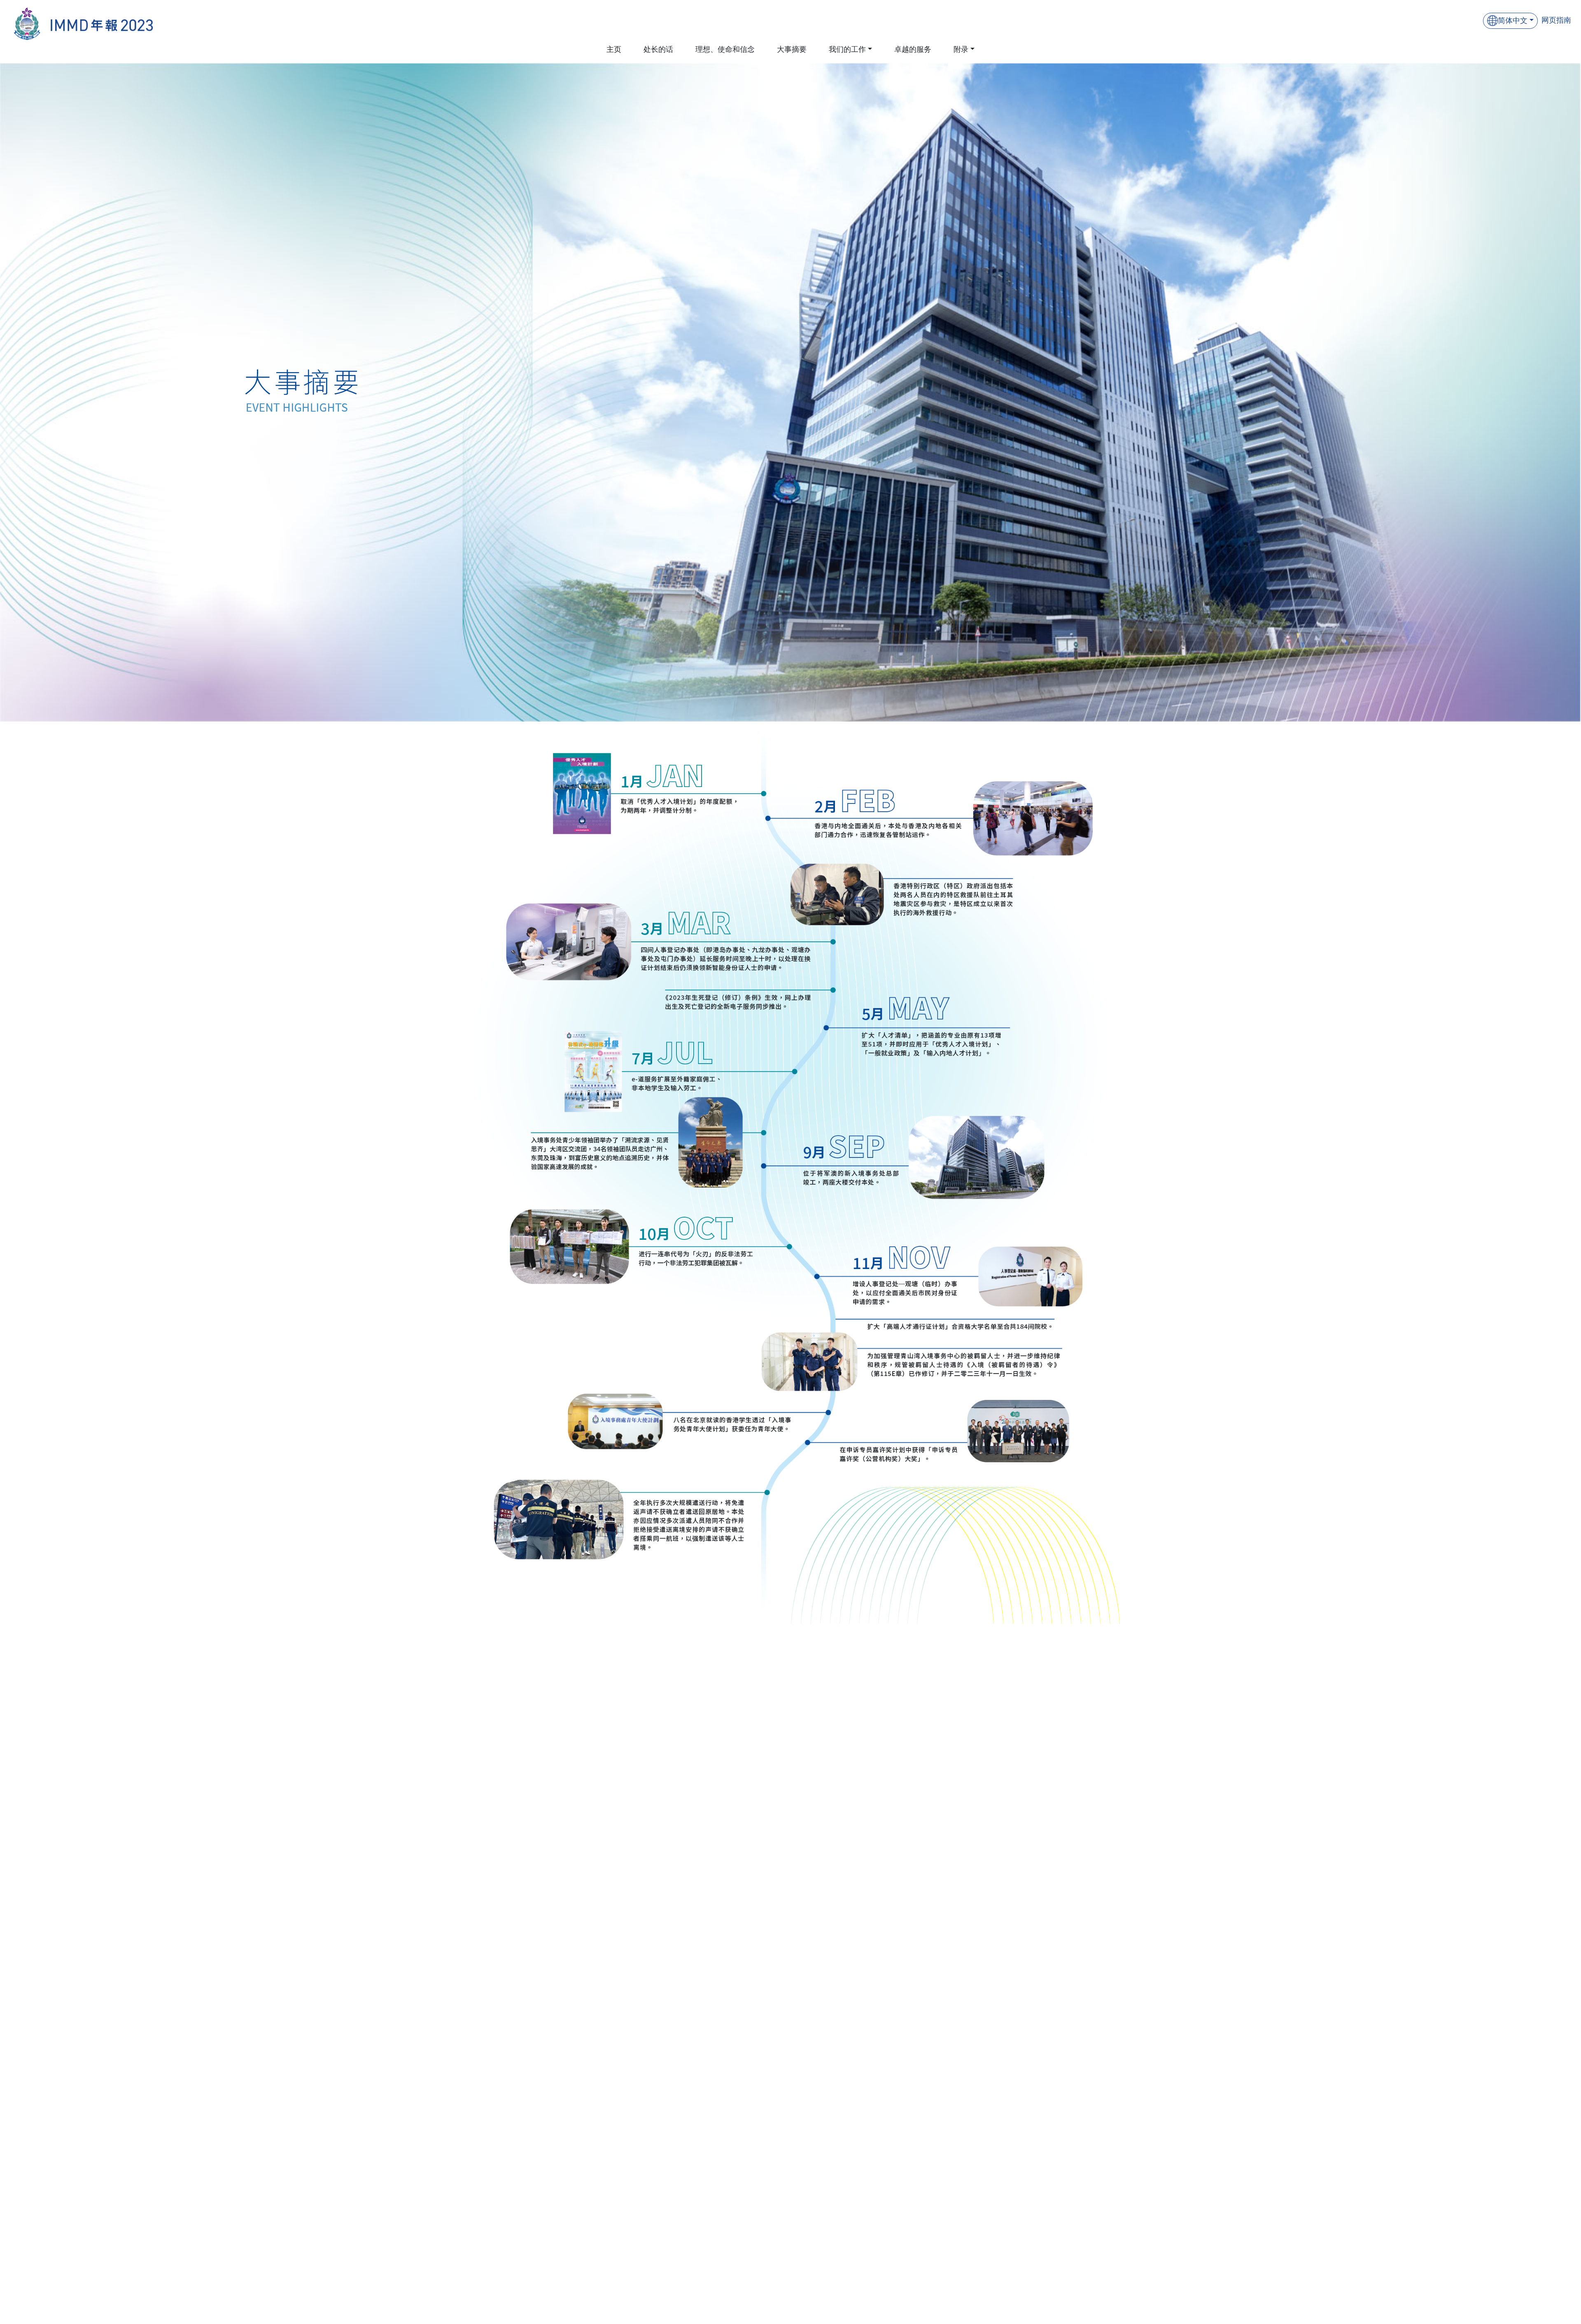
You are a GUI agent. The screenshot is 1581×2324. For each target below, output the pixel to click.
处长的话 (658, 49)
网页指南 (1556, 20)
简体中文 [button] (1513, 21)
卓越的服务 (913, 49)
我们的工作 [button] (847, 49)
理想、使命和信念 (725, 49)
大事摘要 (792, 49)
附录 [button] (961, 49)
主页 (614, 49)
